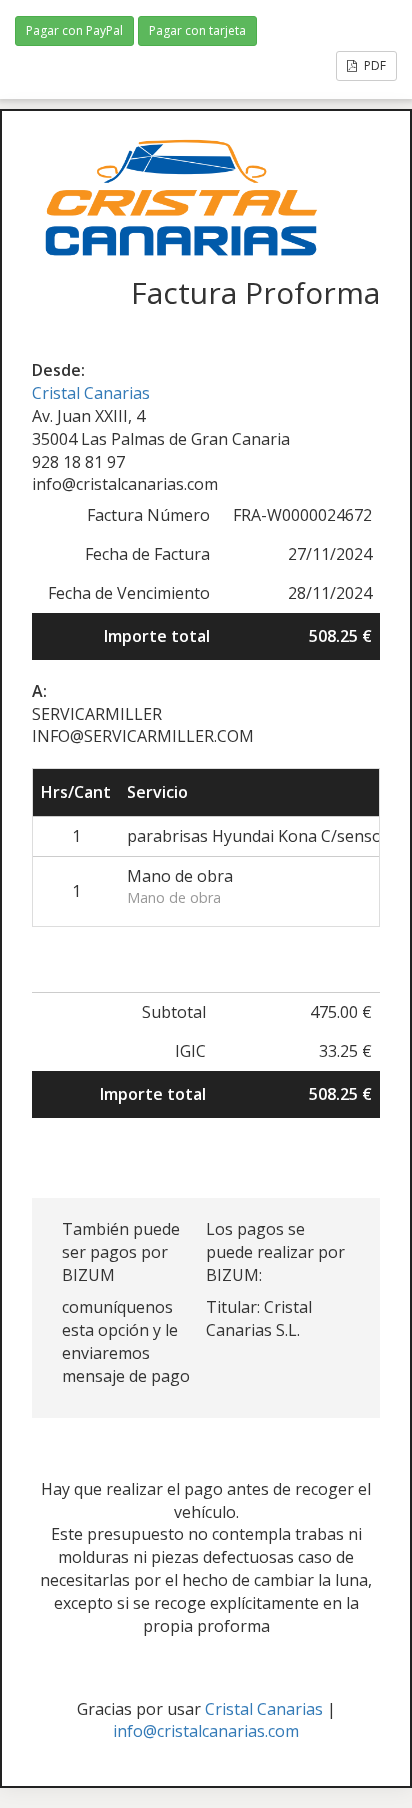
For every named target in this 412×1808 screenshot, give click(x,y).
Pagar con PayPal (74, 30)
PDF (373, 65)
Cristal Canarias (91, 393)
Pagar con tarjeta (197, 30)
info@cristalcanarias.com (206, 1731)
